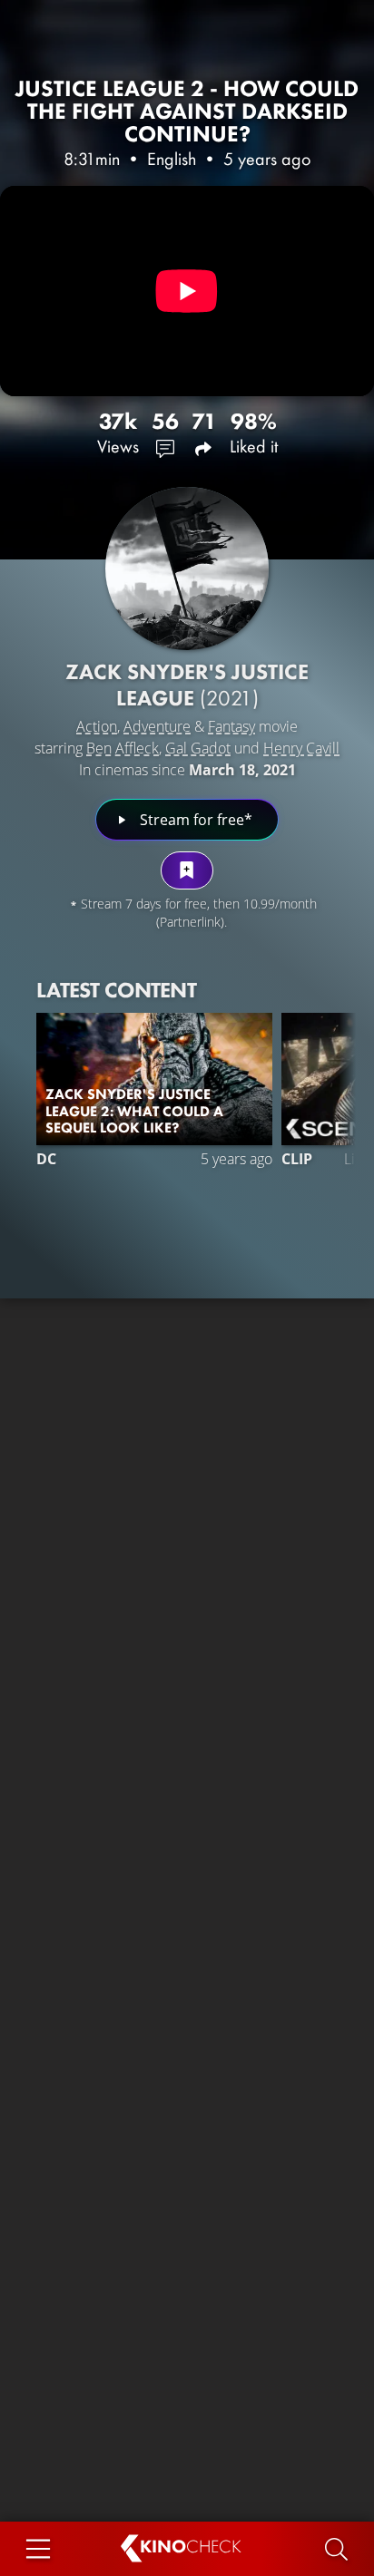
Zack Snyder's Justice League (187, 685)
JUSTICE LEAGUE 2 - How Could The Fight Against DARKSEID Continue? (187, 111)
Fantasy (231, 726)
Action (97, 726)
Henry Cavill (301, 748)
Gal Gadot (198, 748)
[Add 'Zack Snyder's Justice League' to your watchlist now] (187, 870)
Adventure (157, 726)
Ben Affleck (123, 748)
